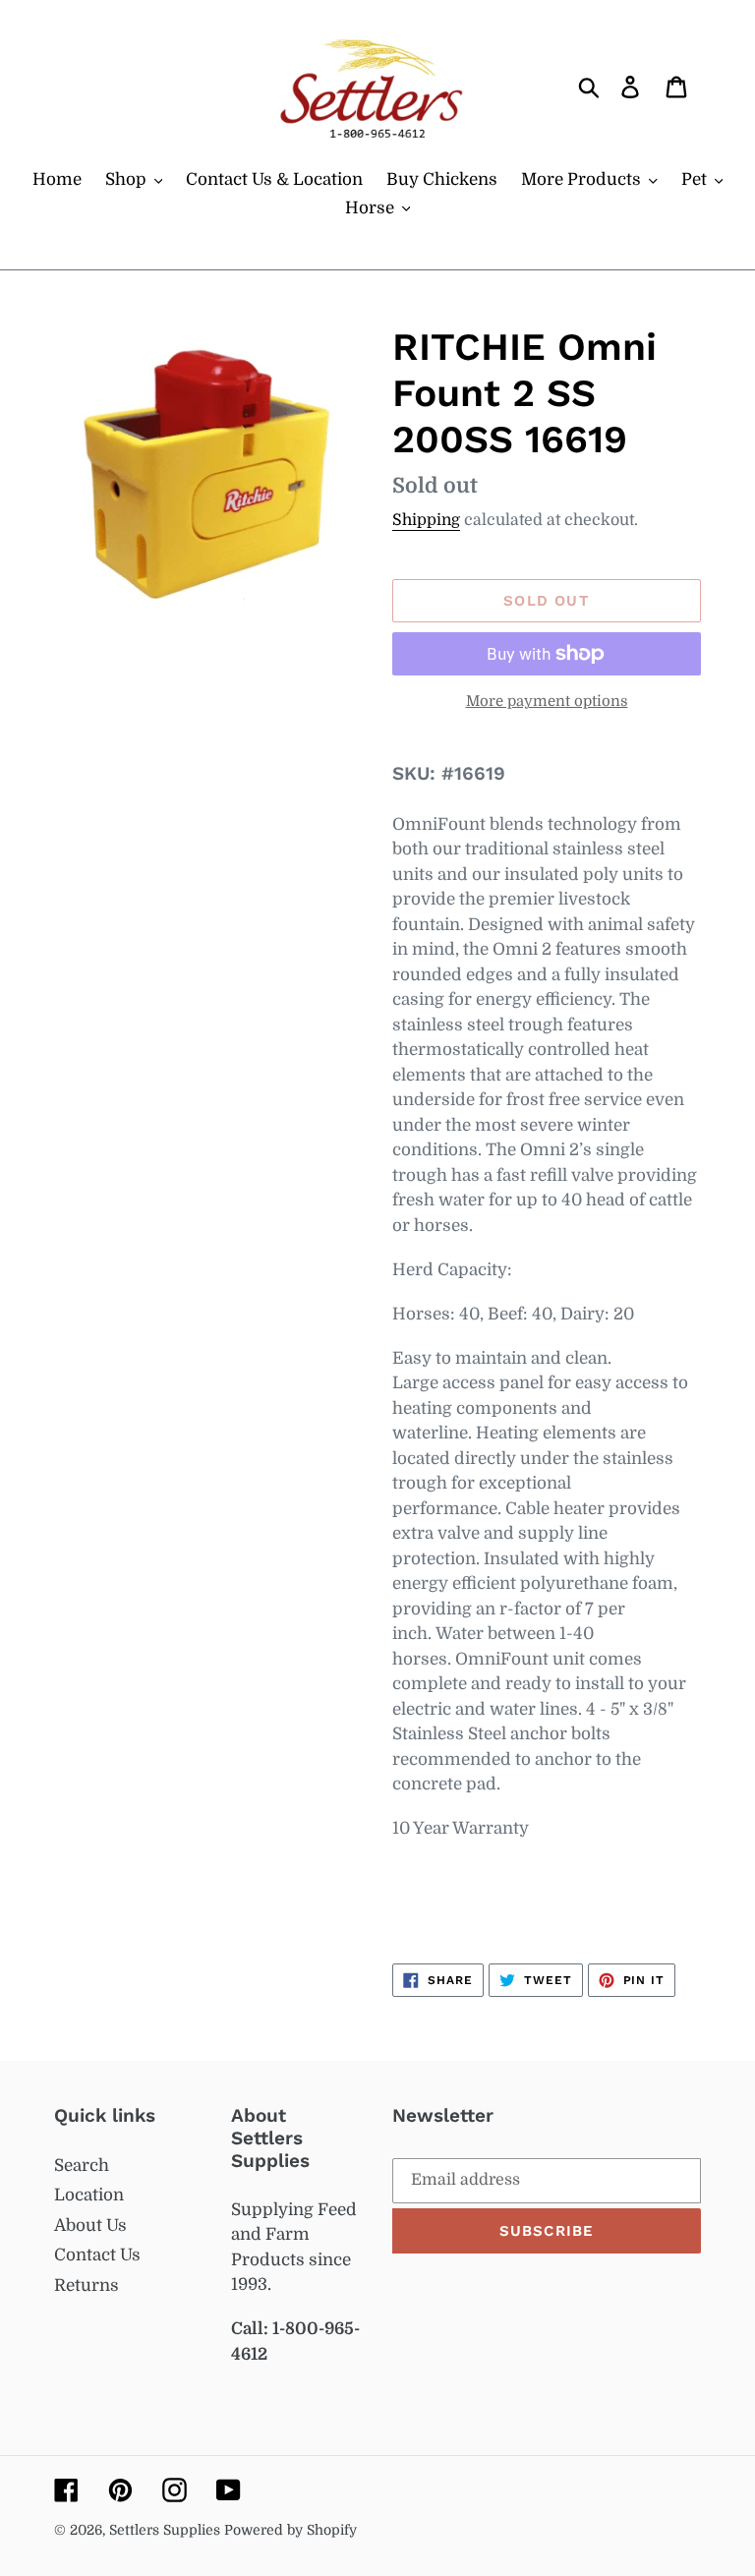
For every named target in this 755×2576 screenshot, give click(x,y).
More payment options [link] (547, 702)
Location (89, 2195)
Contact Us (97, 2255)
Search (82, 2166)
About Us (90, 2225)
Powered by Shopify (290, 2530)
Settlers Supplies (167, 2530)
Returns (87, 2285)
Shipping (426, 520)
